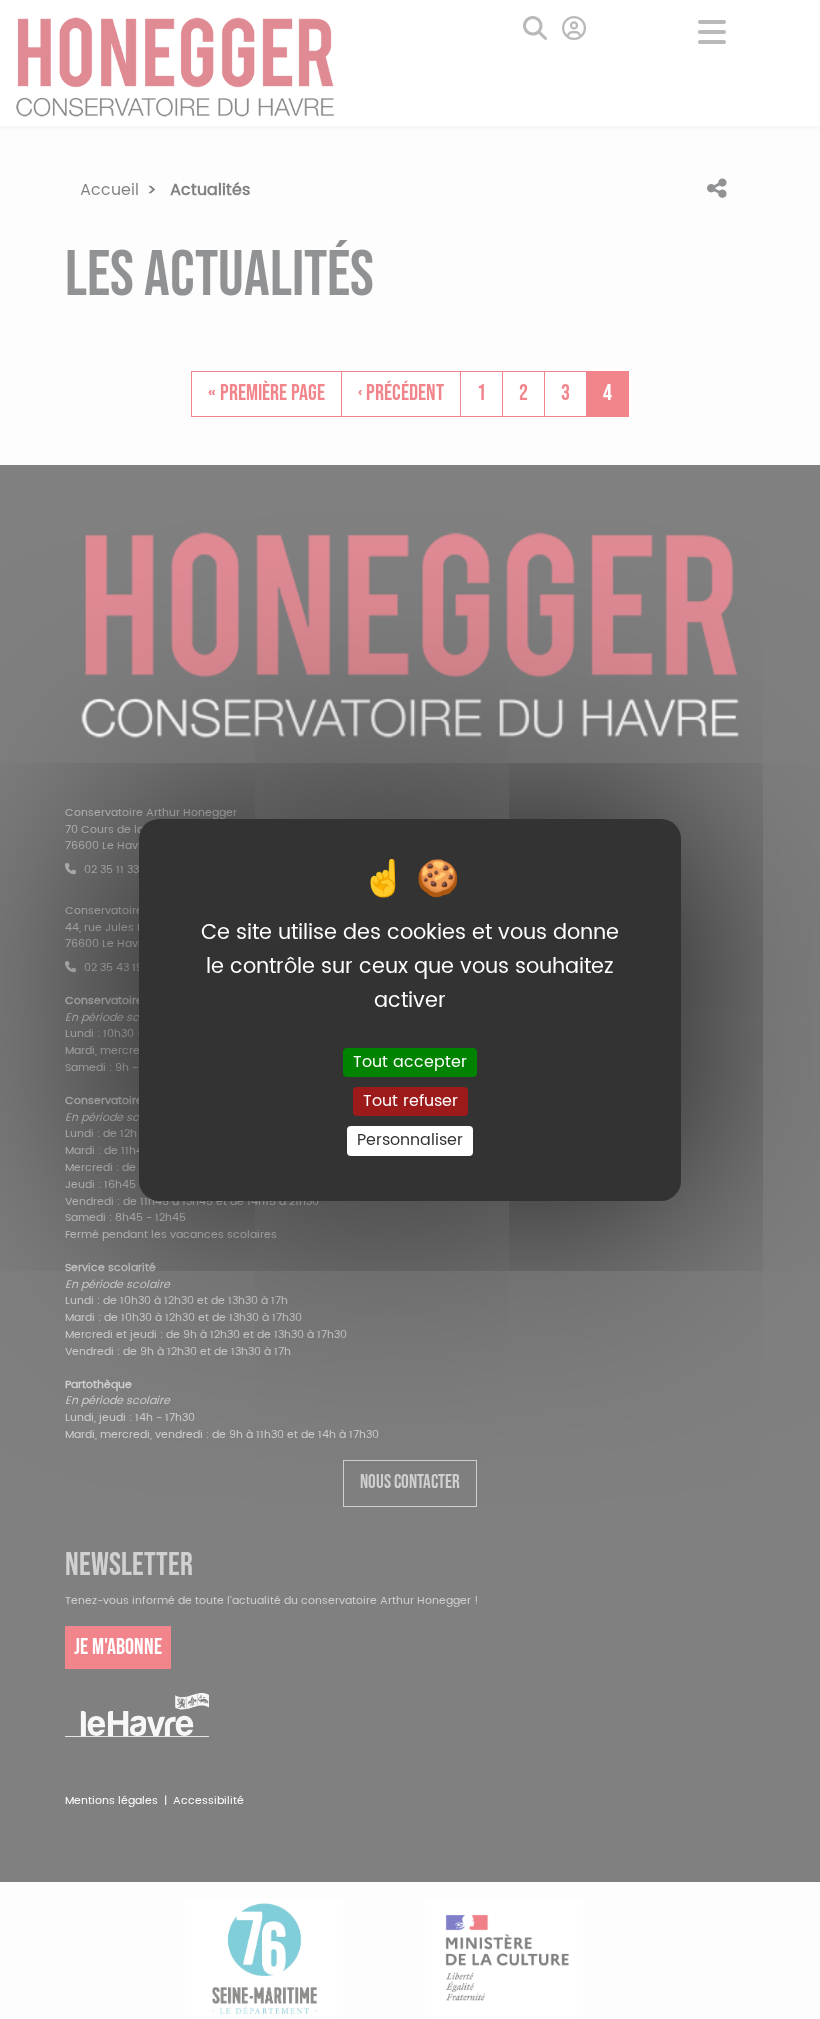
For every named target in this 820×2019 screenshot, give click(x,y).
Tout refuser (410, 1101)
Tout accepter (410, 1062)
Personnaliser (410, 1140)
